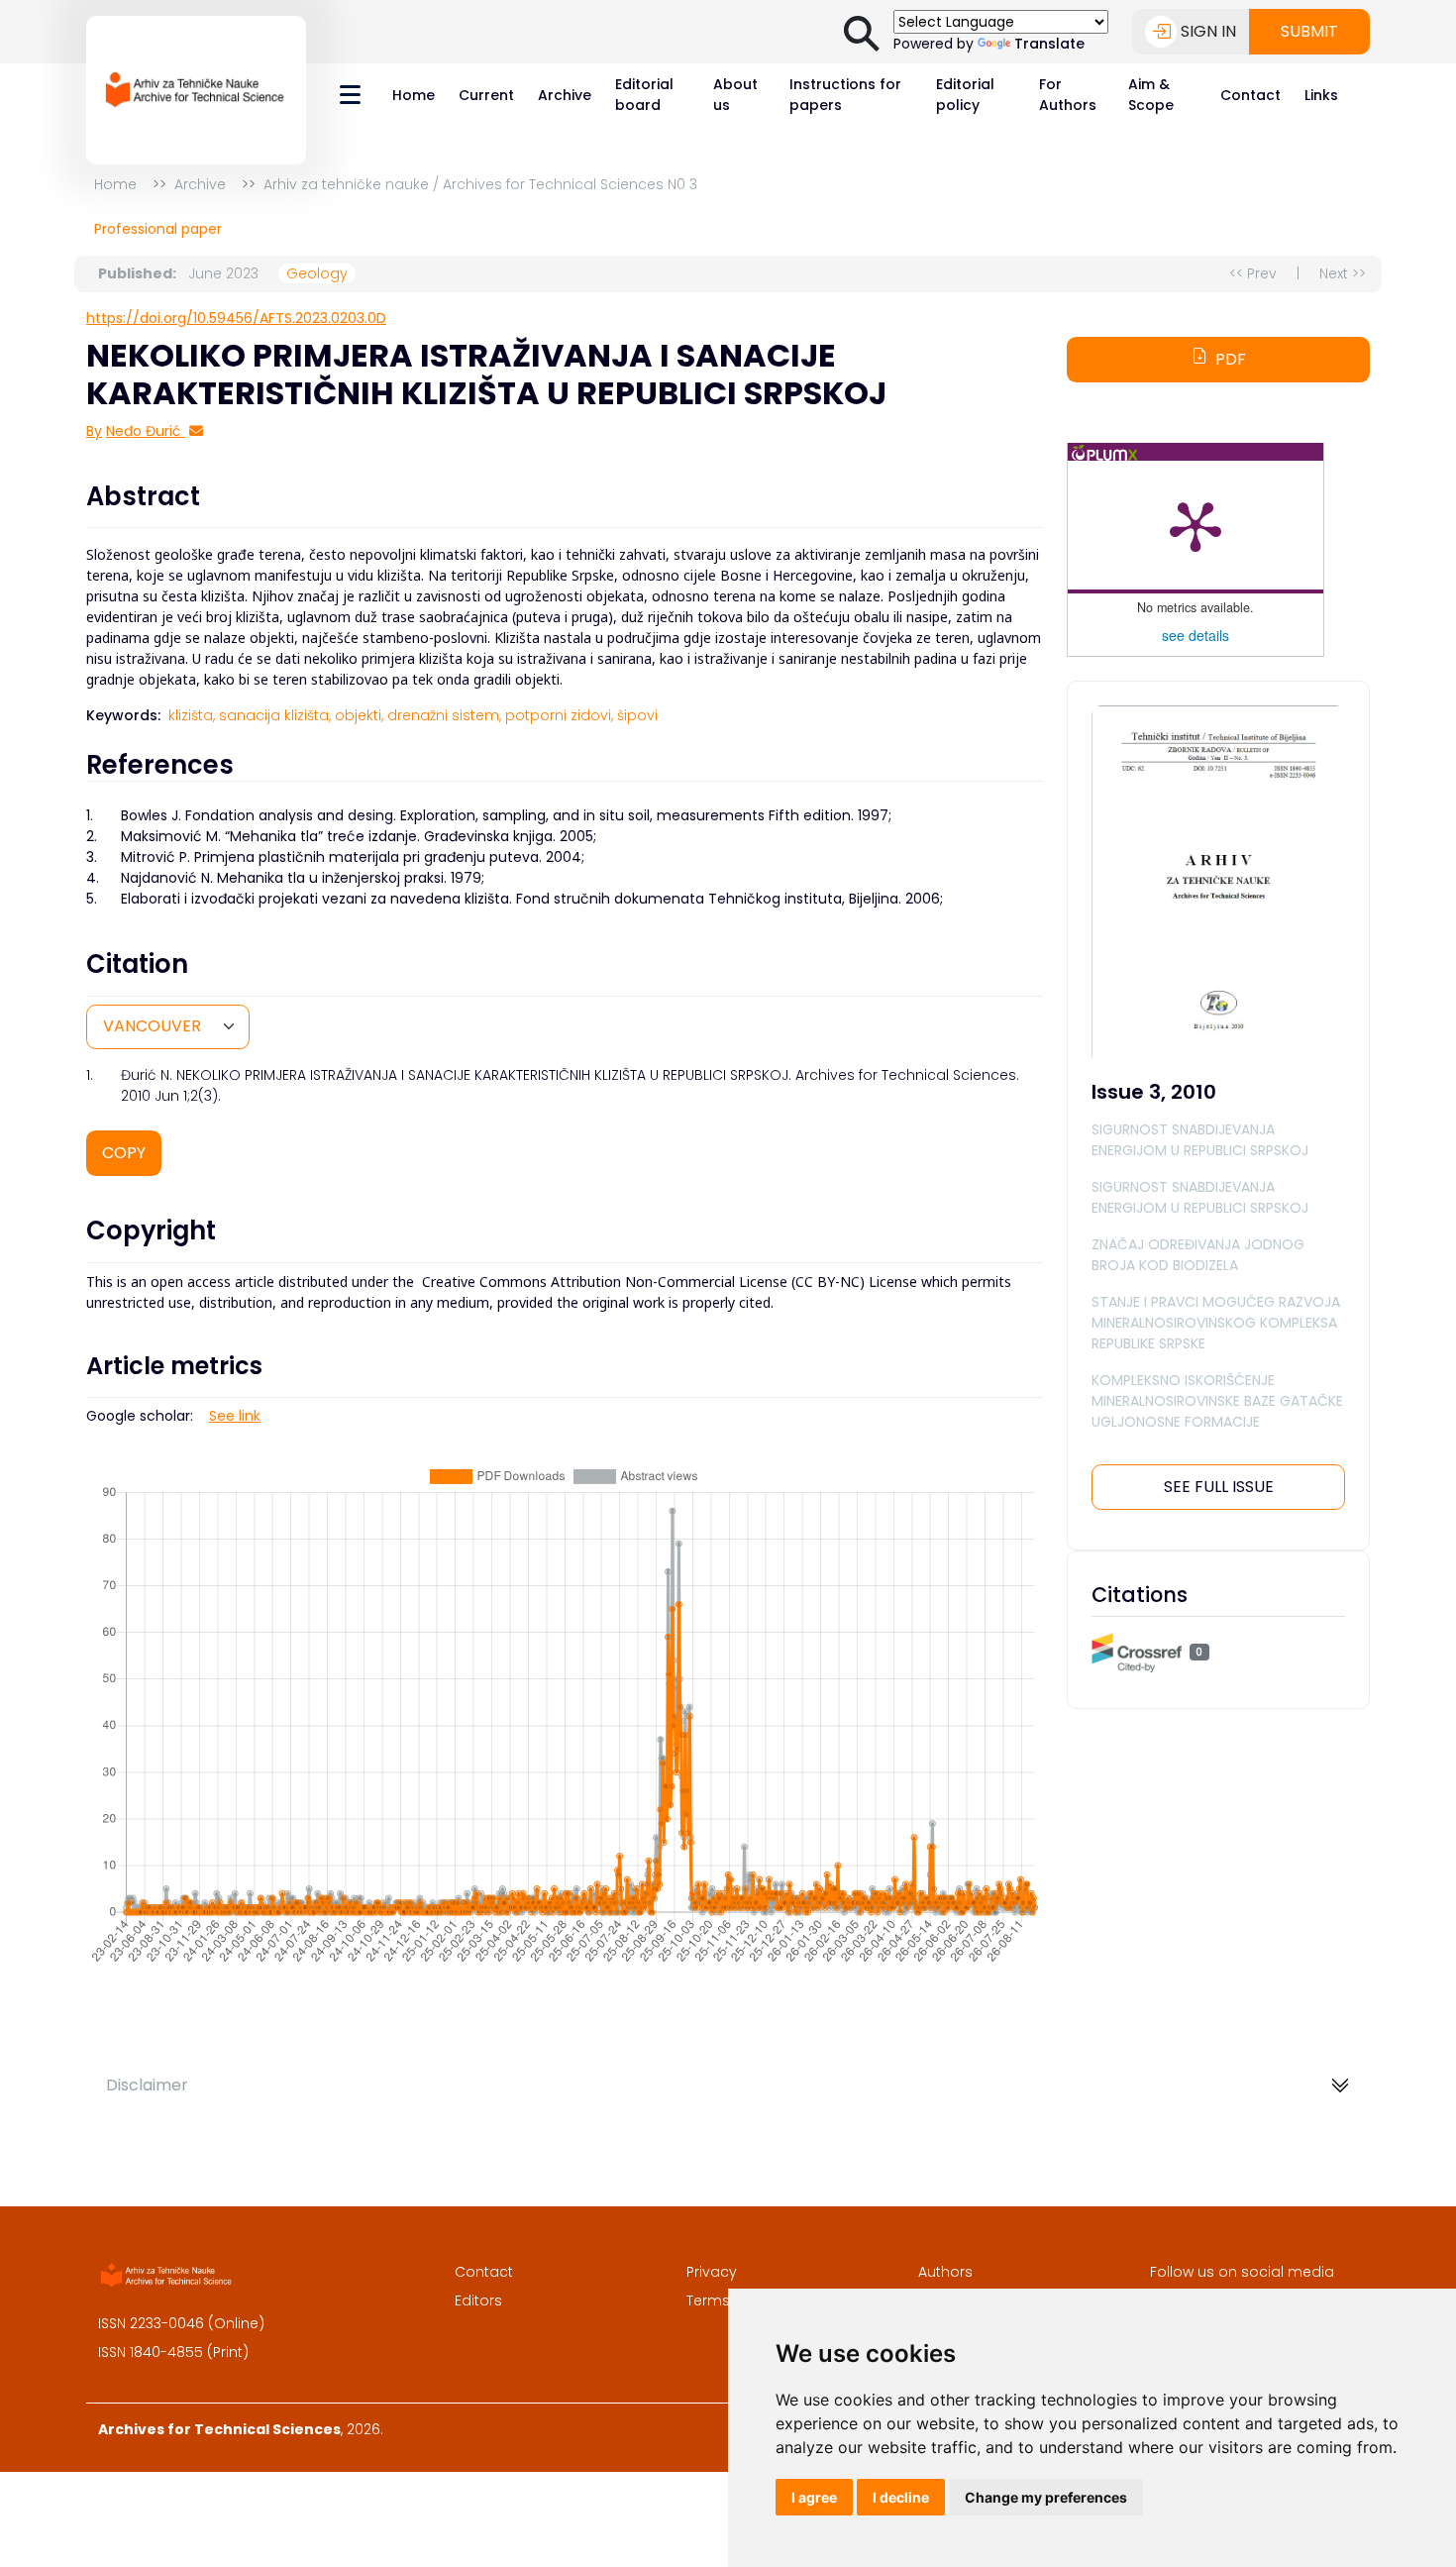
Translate (1049, 44)
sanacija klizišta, (275, 715)
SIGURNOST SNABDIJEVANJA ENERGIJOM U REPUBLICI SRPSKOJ (1200, 1140)
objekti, (359, 715)
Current (486, 95)
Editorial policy (965, 95)
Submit (1309, 31)
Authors (945, 2272)
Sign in (1208, 31)
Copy (124, 1153)
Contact (1250, 95)
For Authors (1068, 95)
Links (1321, 95)
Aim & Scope (1151, 95)
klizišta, (192, 715)
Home (414, 95)
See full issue (1219, 1487)
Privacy (712, 2272)
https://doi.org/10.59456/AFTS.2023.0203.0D (236, 318)
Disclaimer (147, 2085)
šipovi (637, 715)
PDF (1231, 359)
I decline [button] (901, 2497)
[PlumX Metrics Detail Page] (1196, 525)
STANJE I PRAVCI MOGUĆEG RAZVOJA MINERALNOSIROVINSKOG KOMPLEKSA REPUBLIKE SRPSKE (1216, 1323)
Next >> (1343, 273)
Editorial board (644, 95)
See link (235, 1416)
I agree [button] (814, 2497)
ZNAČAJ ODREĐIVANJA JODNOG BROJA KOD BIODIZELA (1198, 1255)
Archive (565, 95)
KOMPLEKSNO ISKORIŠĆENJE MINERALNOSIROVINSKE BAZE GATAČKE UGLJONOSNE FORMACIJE (1217, 1401)
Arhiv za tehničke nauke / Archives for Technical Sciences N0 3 (480, 184)
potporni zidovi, (559, 715)
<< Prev (1253, 273)
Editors (478, 2300)
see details (1196, 635)
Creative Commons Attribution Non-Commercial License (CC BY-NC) (643, 1282)
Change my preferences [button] (1046, 2497)
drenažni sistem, (444, 715)
